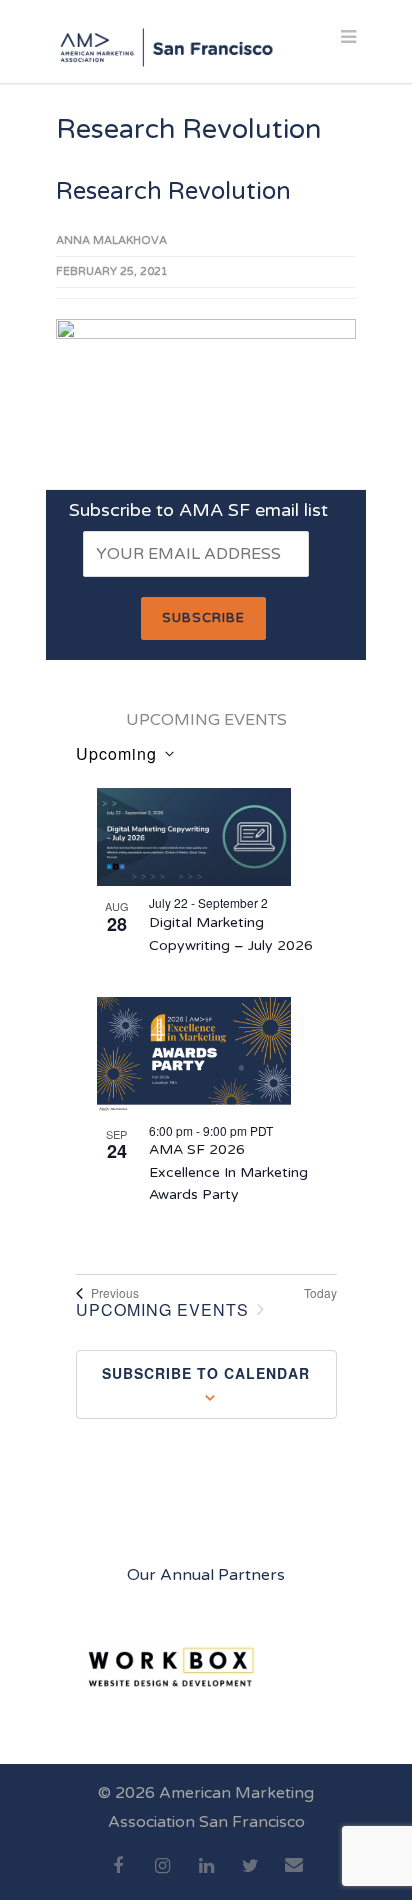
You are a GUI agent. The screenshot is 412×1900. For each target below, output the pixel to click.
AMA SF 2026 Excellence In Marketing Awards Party (228, 1172)
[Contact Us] (294, 1876)
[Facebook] (118, 1877)
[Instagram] (162, 1877)
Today (320, 1293)
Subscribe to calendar (206, 1373)
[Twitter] (250, 1877)
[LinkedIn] (206, 1877)
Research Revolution (173, 191)
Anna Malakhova (111, 240)
